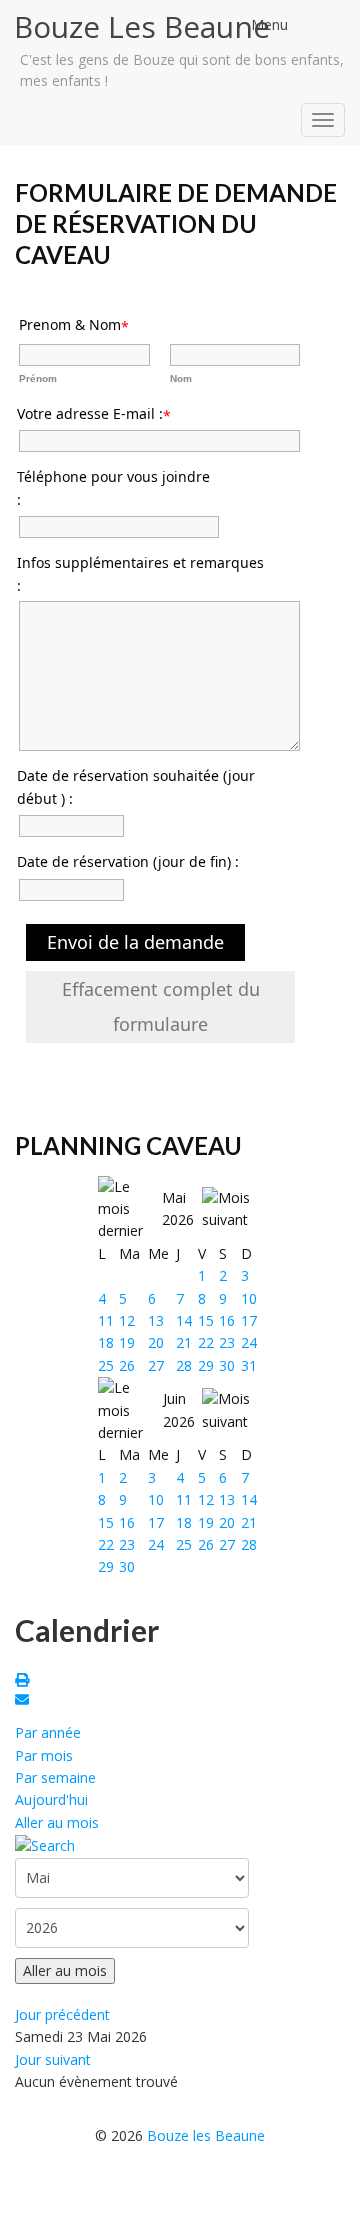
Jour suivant (53, 2059)
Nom (181, 378)
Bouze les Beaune (206, 2135)
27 (156, 1365)
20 (156, 1342)
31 (249, 1365)
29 (206, 1365)
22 (206, 1342)
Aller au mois (57, 1822)
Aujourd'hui (51, 1799)
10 (249, 1298)
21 (184, 1342)
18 (106, 1342)
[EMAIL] (25, 1701)
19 (127, 1342)
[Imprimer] (25, 1681)
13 (156, 1320)
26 (127, 1365)
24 (249, 1342)
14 (184, 1320)
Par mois (44, 1755)
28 (184, 1365)
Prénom (38, 378)
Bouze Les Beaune (142, 26)
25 (106, 1365)
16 (227, 1320)
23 (227, 1342)
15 (206, 1320)
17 (249, 1320)
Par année (48, 1732)
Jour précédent (62, 2014)
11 (106, 1320)
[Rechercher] (45, 1844)
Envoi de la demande (135, 942)
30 (227, 1365)
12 (127, 1320)
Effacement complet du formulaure (161, 1006)
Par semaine (55, 1777)
